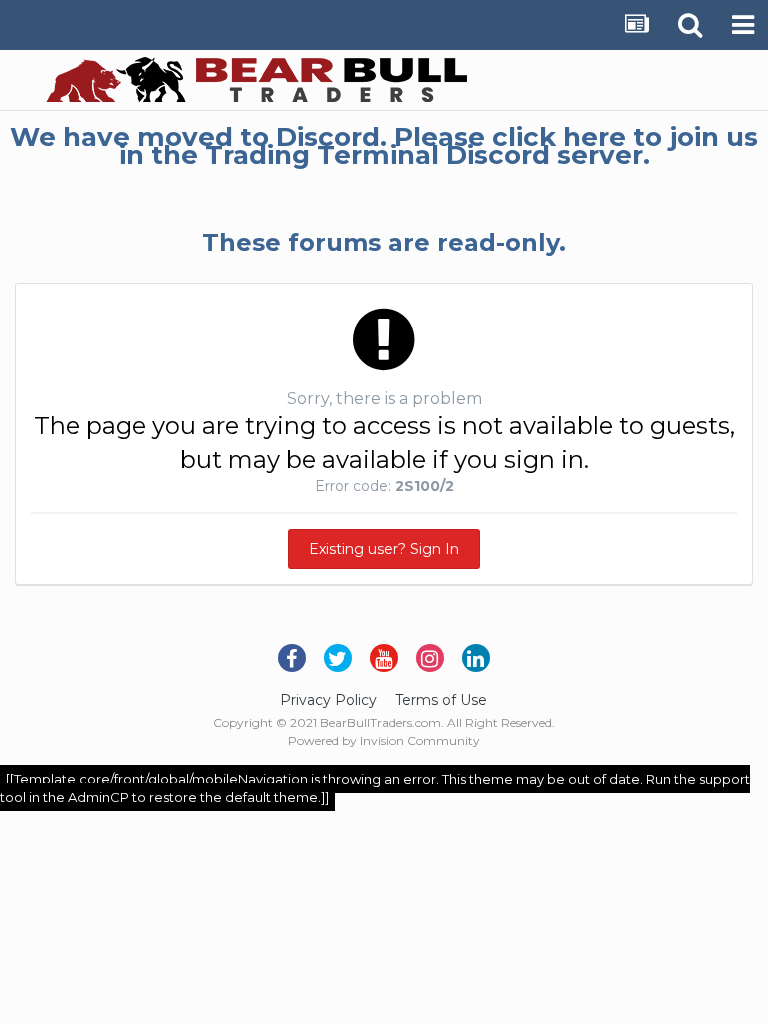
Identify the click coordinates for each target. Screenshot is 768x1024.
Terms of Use (441, 700)
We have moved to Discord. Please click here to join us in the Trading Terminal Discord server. (384, 146)
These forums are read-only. (384, 242)
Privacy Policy (328, 700)
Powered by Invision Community (384, 740)
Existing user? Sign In (384, 549)
